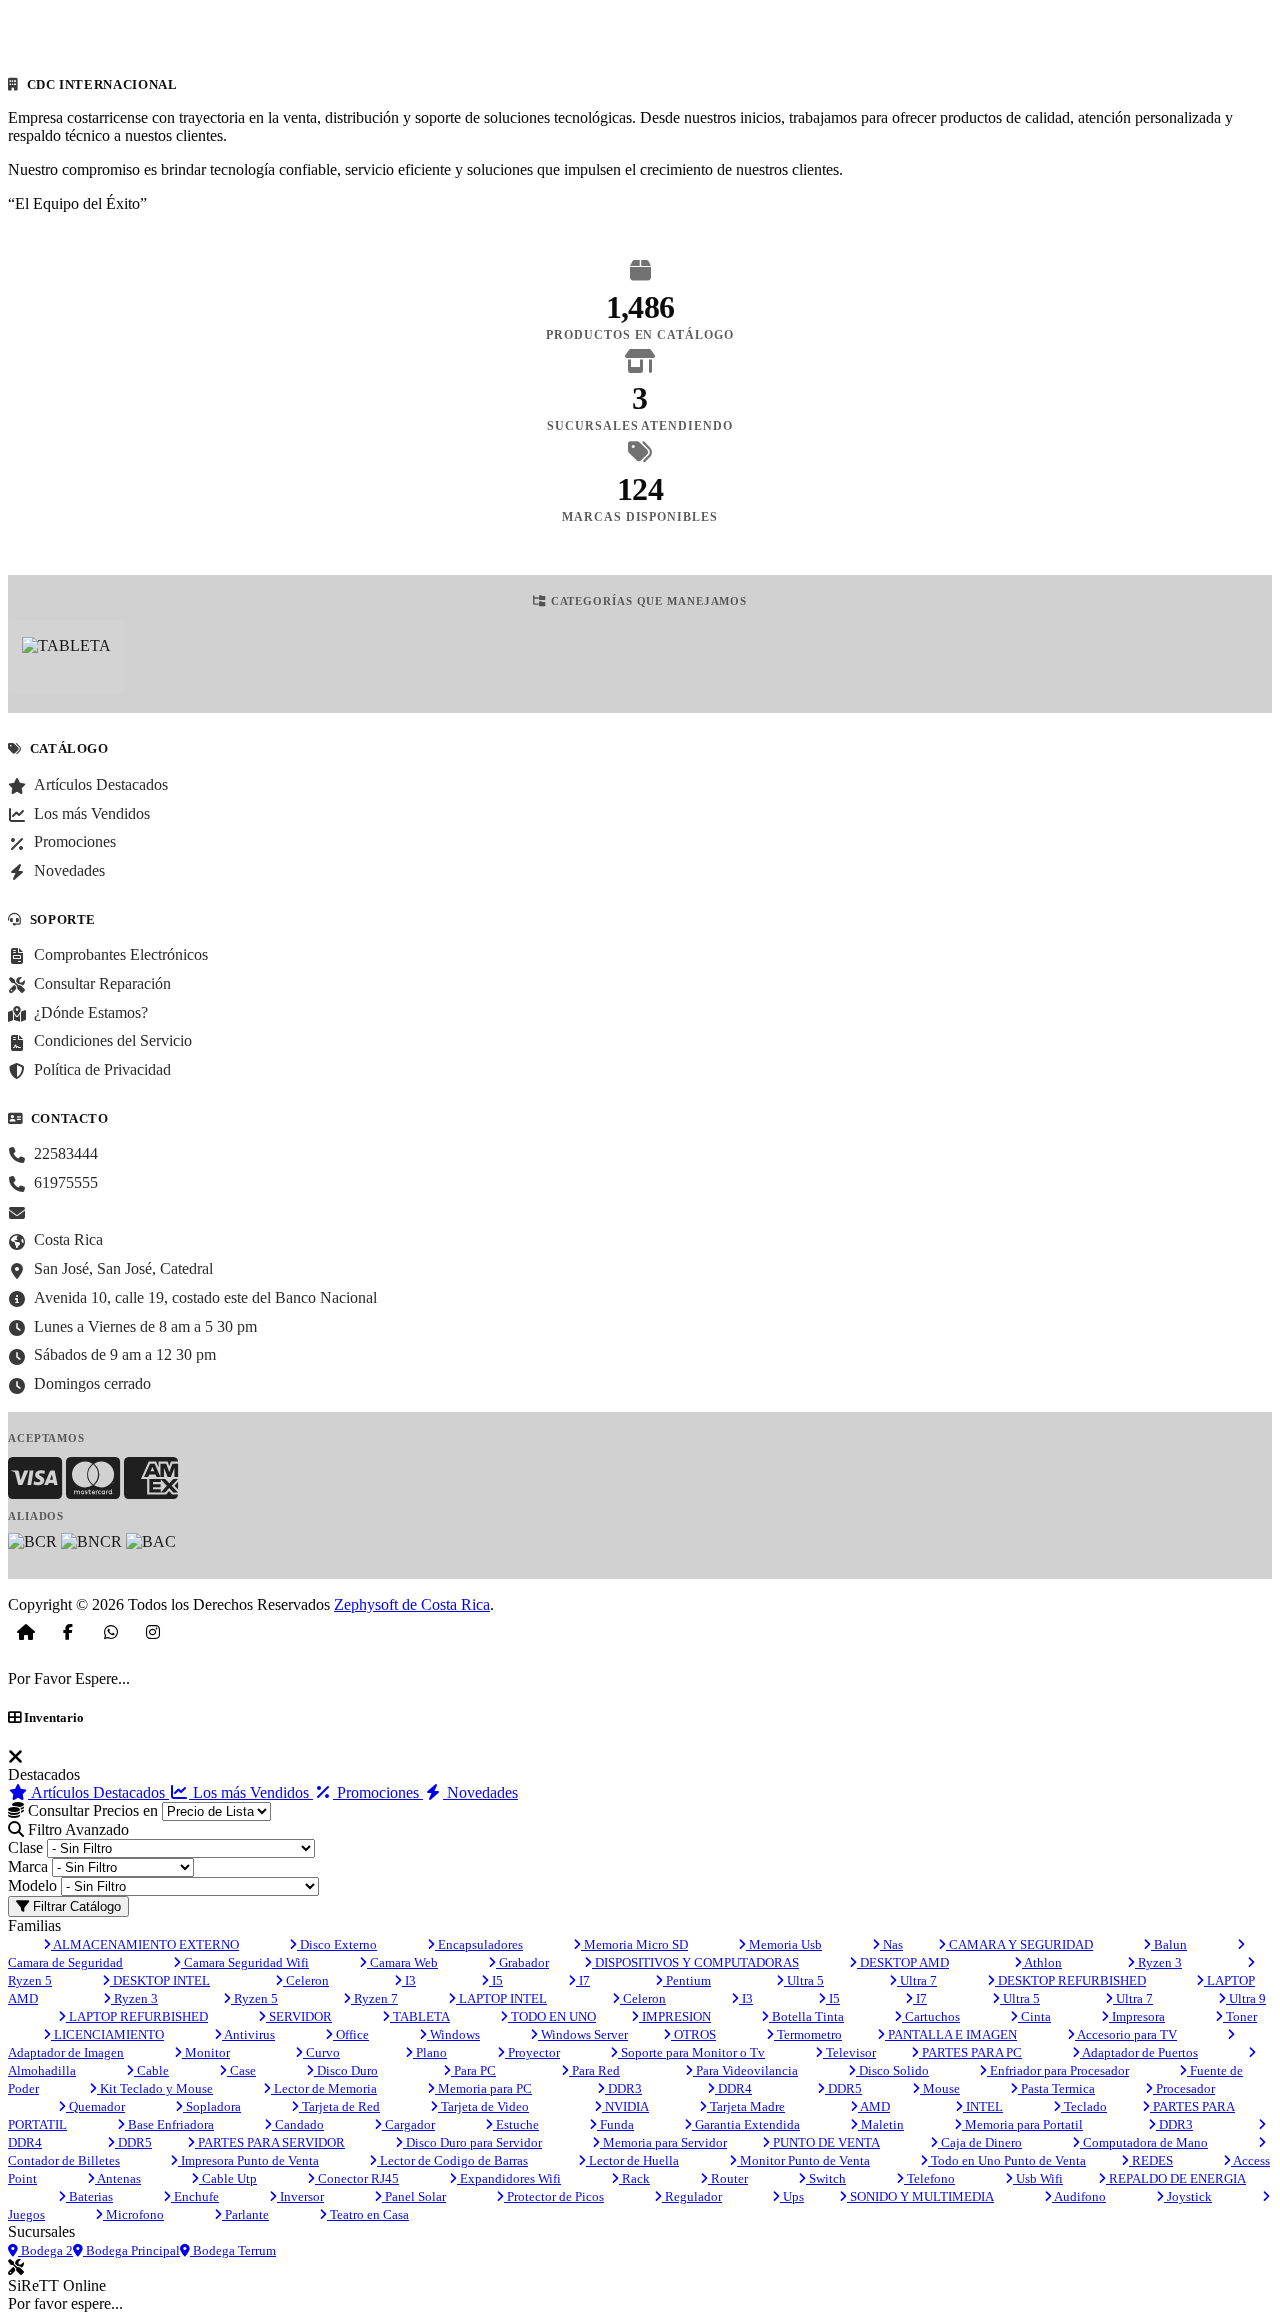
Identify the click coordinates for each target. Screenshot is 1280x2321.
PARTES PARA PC (970, 2052)
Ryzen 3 (1158, 1962)
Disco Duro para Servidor (472, 2142)
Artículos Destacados (98, 1792)
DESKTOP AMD (903, 1962)
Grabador (522, 1962)
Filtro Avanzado (76, 1829)
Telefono (929, 2178)
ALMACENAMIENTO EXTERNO (145, 1944)
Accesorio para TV (1126, 2034)
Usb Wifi (1038, 2178)
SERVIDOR (299, 2016)
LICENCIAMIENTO (107, 2034)
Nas (891, 1944)
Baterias (89, 2196)
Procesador (1184, 2088)
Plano (430, 2052)
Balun (1169, 1944)
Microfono (133, 2214)
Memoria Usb (784, 1944)
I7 (583, 1980)
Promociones (378, 1792)
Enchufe (195, 2196)
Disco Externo (337, 1944)
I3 (409, 1980)
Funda (615, 2124)
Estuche (516, 2124)
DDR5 (843, 2088)
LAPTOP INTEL (501, 1998)
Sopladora (212, 2106)
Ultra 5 (804, 1980)
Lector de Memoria (324, 2088)
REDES (1151, 2160)
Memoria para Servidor (663, 2142)
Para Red (594, 2070)
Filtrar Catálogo (75, 1906)
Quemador (95, 2106)
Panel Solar (414, 2196)
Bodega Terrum (233, 2250)
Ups (792, 2196)
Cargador (408, 2124)
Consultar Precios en (91, 1810)
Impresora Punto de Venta (248, 2160)
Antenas (118, 2178)
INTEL (983, 2106)
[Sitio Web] (26, 1632)
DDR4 (733, 2088)
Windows (453, 2034)
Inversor (300, 2196)
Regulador (692, 2196)
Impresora (1137, 2016)
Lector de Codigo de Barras (452, 2160)
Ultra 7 (917, 1980)
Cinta (1034, 2016)
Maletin (881, 2124)
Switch (826, 2178)
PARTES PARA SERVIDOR (270, 2142)
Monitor (206, 2052)
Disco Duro (346, 2070)
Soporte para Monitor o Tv (691, 2052)
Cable (151, 2070)
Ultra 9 (1246, 1998)
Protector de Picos (554, 2196)
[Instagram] (153, 1632)
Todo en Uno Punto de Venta (1007, 2160)
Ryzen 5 (254, 1998)
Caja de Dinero (980, 2142)
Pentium (687, 1980)
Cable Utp (228, 2178)
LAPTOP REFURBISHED (137, 2016)
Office (351, 2034)
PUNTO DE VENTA (825, 2142)
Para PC (473, 2070)
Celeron (306, 1980)
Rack (634, 2178)
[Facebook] (68, 1632)
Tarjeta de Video (483, 2106)
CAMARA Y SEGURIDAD (1019, 1944)
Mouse (940, 2088)
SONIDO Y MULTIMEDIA (920, 2196)
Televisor (849, 2052)
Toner (1240, 2016)
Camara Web (402, 1962)
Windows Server (583, 2034)
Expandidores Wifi (509, 2178)
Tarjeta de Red (339, 2106)
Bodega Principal (131, 2250)
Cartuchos (931, 2016)
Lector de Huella (632, 2160)
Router (728, 2178)
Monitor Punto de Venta (803, 2160)
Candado (298, 2124)
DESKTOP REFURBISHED (1070, 1980)
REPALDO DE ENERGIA (1176, 2178)
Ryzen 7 (374, 1998)
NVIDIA (625, 2106)
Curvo (321, 2052)
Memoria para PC (483, 2088)
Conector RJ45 (357, 2178)
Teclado (1084, 2106)
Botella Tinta (806, 2016)
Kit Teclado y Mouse (155, 2088)
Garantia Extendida (746, 2124)
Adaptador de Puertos (1139, 2052)
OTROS (693, 2034)
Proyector (532, 2052)
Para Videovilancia (745, 2070)
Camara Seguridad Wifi (245, 1962)
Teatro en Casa (368, 2214)
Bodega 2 (45, 2250)
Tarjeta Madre (746, 2106)
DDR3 (623, 2088)
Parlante (245, 2214)
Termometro (808, 2034)
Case (241, 2070)
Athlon (1042, 1962)
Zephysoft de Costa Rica (412, 1604)
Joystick (1188, 2196)
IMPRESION (675, 2016)
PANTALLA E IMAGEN (951, 2034)
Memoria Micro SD (634, 1944)
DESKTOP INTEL (160, 1980)
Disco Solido (892, 2070)
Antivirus (248, 2034)
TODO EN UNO (552, 2016)
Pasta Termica (1056, 2088)
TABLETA (420, 2016)
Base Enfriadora (169, 2124)
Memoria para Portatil (1022, 2124)
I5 (496, 1980)
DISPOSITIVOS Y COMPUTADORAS (695, 1962)
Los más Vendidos (251, 1792)
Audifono (1079, 2196)
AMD (874, 2106)
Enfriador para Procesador (1058, 2070)
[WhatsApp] (111, 1632)
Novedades (480, 1792)
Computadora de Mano (1144, 2142)
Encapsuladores (479, 1944)
